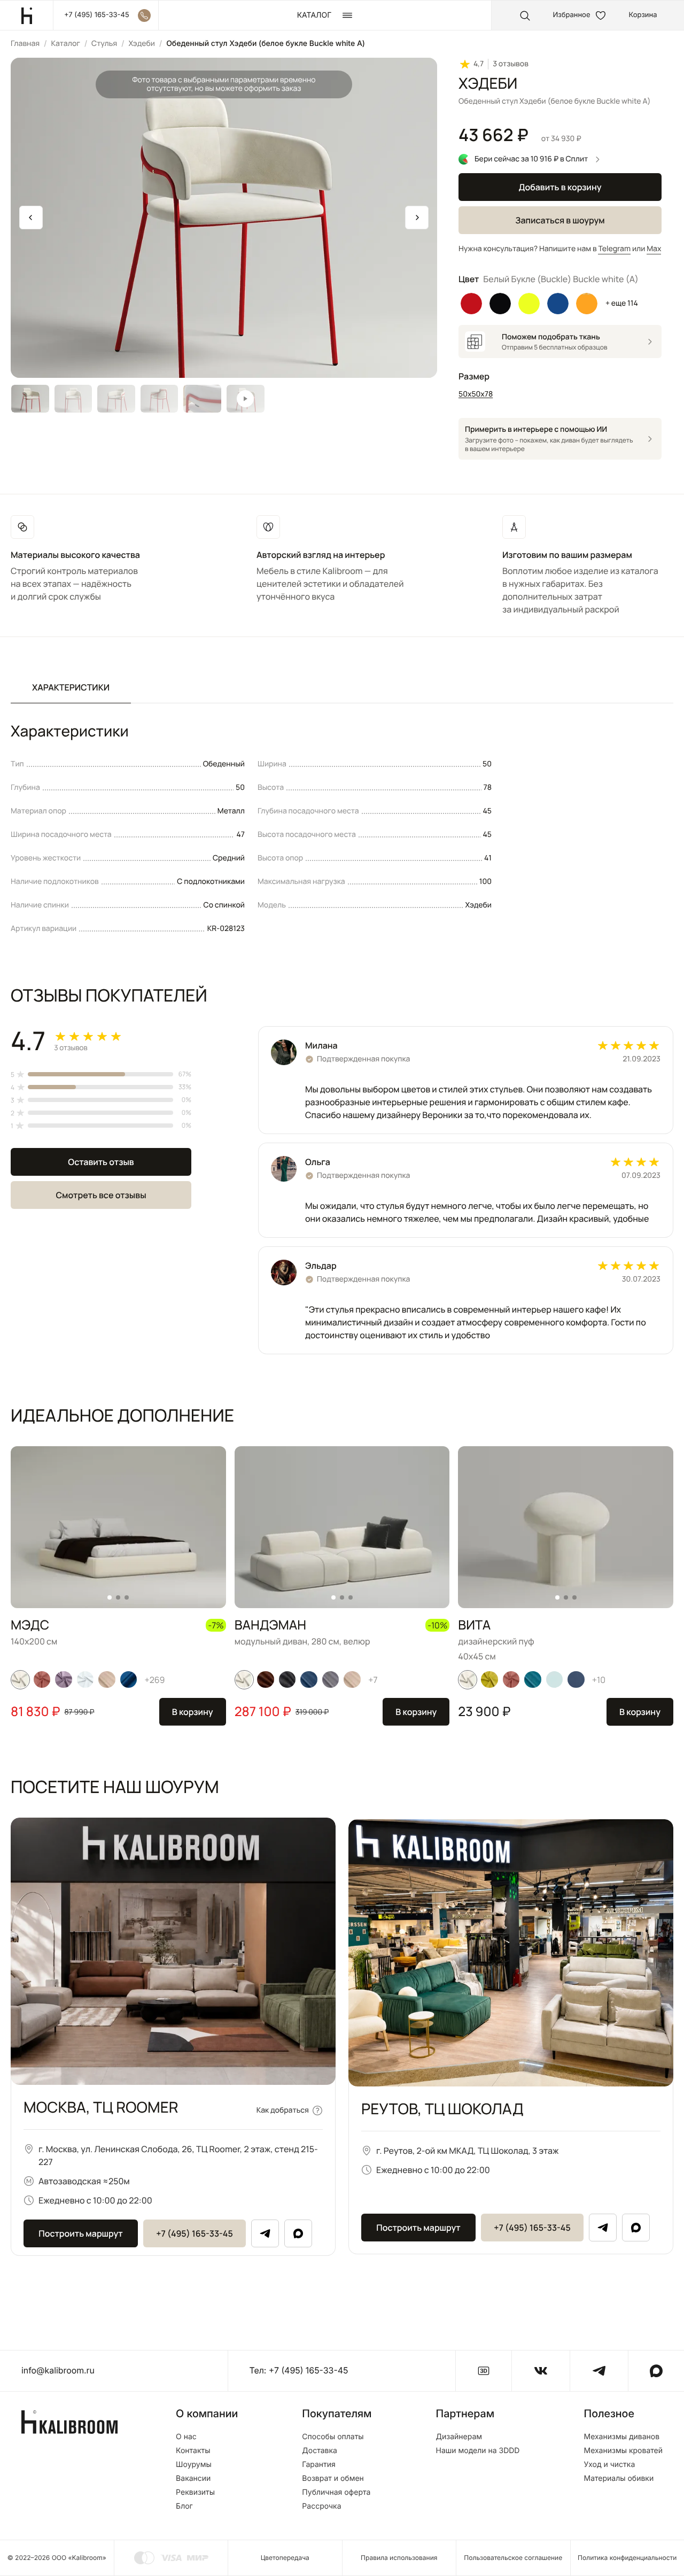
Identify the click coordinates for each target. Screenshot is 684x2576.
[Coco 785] (576, 1680)
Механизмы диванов (621, 2437)
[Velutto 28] (489, 1680)
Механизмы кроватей (623, 2451)
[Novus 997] (331, 1680)
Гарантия (319, 2465)
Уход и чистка (609, 2465)
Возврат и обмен (333, 2479)
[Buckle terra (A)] (266, 1680)
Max (654, 249)
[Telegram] (265, 2233)
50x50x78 (476, 394)
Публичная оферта (336, 2493)
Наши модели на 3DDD (478, 2451)
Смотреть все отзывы (101, 1195)
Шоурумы (194, 2465)
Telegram (614, 249)
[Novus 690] (554, 1680)
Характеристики (71, 687)
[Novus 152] (107, 1680)
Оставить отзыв (101, 1162)
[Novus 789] (309, 1680)
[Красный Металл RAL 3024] (471, 304)
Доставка (320, 2451)
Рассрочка (321, 2507)
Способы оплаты (333, 2437)
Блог (184, 2507)
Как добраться (283, 2110)
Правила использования (399, 2558)
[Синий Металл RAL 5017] (558, 304)
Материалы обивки (619, 2479)
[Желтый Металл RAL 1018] (529, 304)
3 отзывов (511, 64)
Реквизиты (195, 2493)
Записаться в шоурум (560, 220)
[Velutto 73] (85, 1680)
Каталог (65, 44)
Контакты (193, 2451)
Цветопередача (285, 2558)
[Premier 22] (129, 1680)
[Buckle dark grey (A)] (287, 1680)
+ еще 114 (622, 303)
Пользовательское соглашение (513, 2558)
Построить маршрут (80, 2233)
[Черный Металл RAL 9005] (500, 304)
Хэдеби (142, 44)
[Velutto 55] (42, 1680)
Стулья (104, 44)
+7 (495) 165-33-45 (195, 2233)
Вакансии (193, 2479)
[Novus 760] (533, 1680)
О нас (186, 2437)
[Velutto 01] (20, 1680)
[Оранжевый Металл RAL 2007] (587, 304)
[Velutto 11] (64, 1680)
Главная (25, 44)
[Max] (298, 2233)
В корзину (193, 1712)
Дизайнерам (459, 2437)
